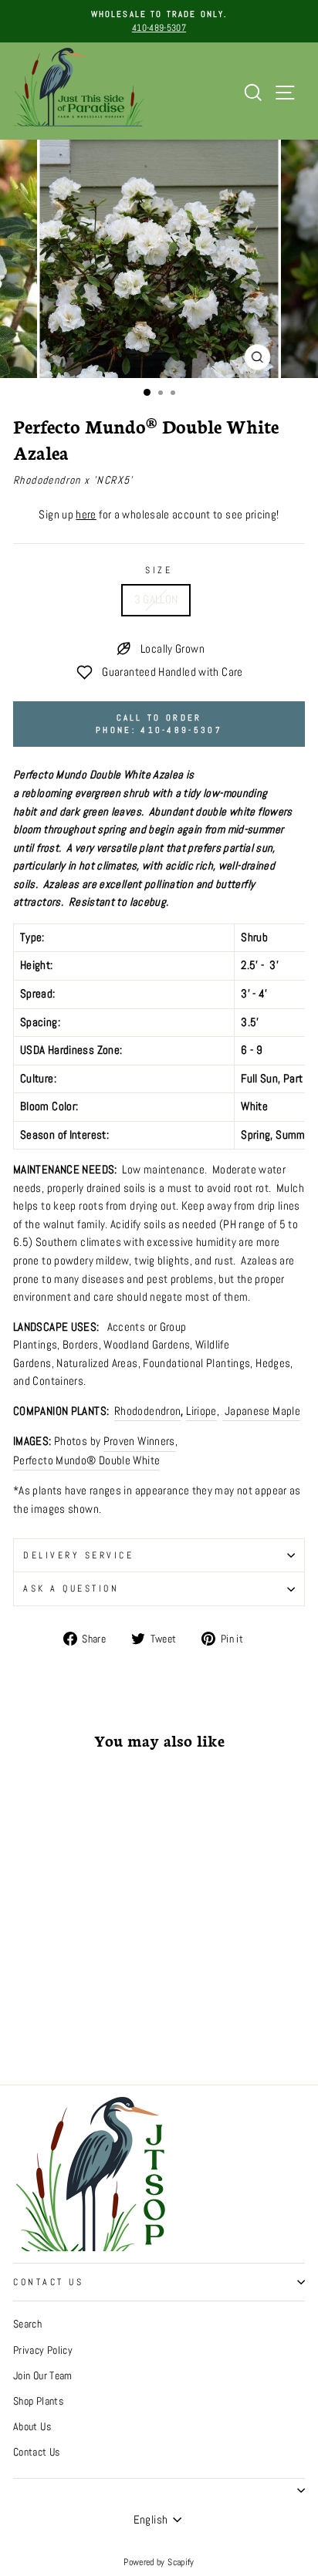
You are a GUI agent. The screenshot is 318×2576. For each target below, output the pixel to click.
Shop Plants (38, 2401)
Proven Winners (139, 1441)
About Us (32, 2427)
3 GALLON (156, 599)
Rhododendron (147, 1411)
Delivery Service (79, 1555)
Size (159, 570)
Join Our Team (43, 2376)
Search (27, 2324)
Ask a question (71, 1588)
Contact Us (48, 2282)
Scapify (181, 2562)
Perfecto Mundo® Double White (86, 1460)
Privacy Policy (43, 2350)
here (86, 515)
